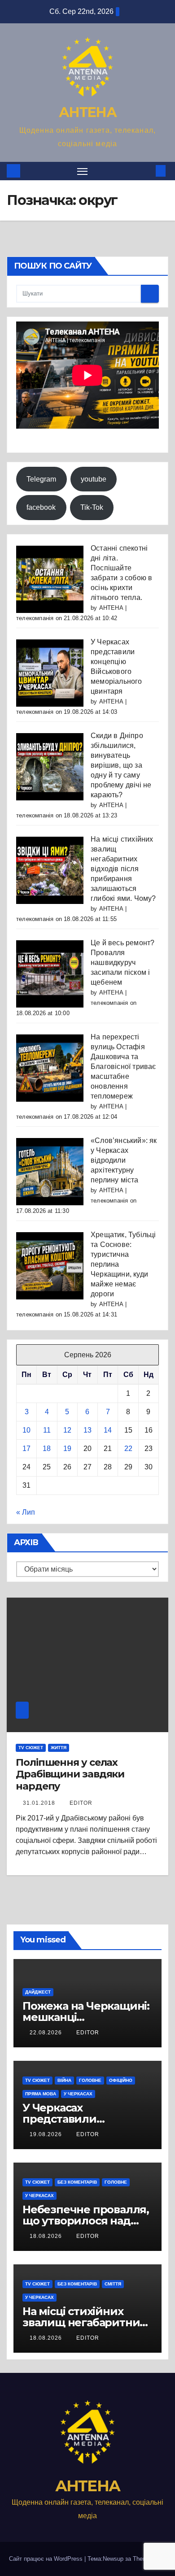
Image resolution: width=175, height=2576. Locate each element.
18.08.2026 (47, 2236)
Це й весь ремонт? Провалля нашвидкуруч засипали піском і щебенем (122, 962)
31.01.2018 (40, 1803)
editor (88, 2033)
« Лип (26, 1512)
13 (87, 1430)
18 (47, 1449)
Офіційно (121, 2080)
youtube (94, 479)
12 (67, 1430)
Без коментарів (77, 2182)
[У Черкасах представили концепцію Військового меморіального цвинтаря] (50, 672)
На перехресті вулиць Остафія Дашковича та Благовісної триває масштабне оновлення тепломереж (123, 1066)
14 (108, 1430)
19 (67, 1449)
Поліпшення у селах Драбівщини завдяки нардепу (70, 1774)
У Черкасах (78, 2094)
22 (128, 1449)
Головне (90, 2080)
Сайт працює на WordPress (47, 2559)
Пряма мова (41, 2094)
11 (47, 1430)
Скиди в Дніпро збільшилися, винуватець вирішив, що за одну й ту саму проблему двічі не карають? (121, 765)
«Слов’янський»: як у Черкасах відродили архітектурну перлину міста (124, 1160)
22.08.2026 (47, 2033)
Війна (64, 2080)
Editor (81, 1803)
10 (26, 1430)
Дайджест (38, 1992)
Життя (59, 1748)
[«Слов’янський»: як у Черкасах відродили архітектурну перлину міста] (50, 1171)
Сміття (113, 2284)
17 (26, 1449)
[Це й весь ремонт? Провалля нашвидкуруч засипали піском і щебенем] (50, 973)
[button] (147, 171)
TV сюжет (31, 1748)
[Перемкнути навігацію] (83, 171)
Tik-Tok (92, 507)
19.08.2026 (47, 2134)
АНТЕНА (87, 112)
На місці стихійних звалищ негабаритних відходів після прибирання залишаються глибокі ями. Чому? (123, 869)
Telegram (41, 479)
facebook (41, 507)
